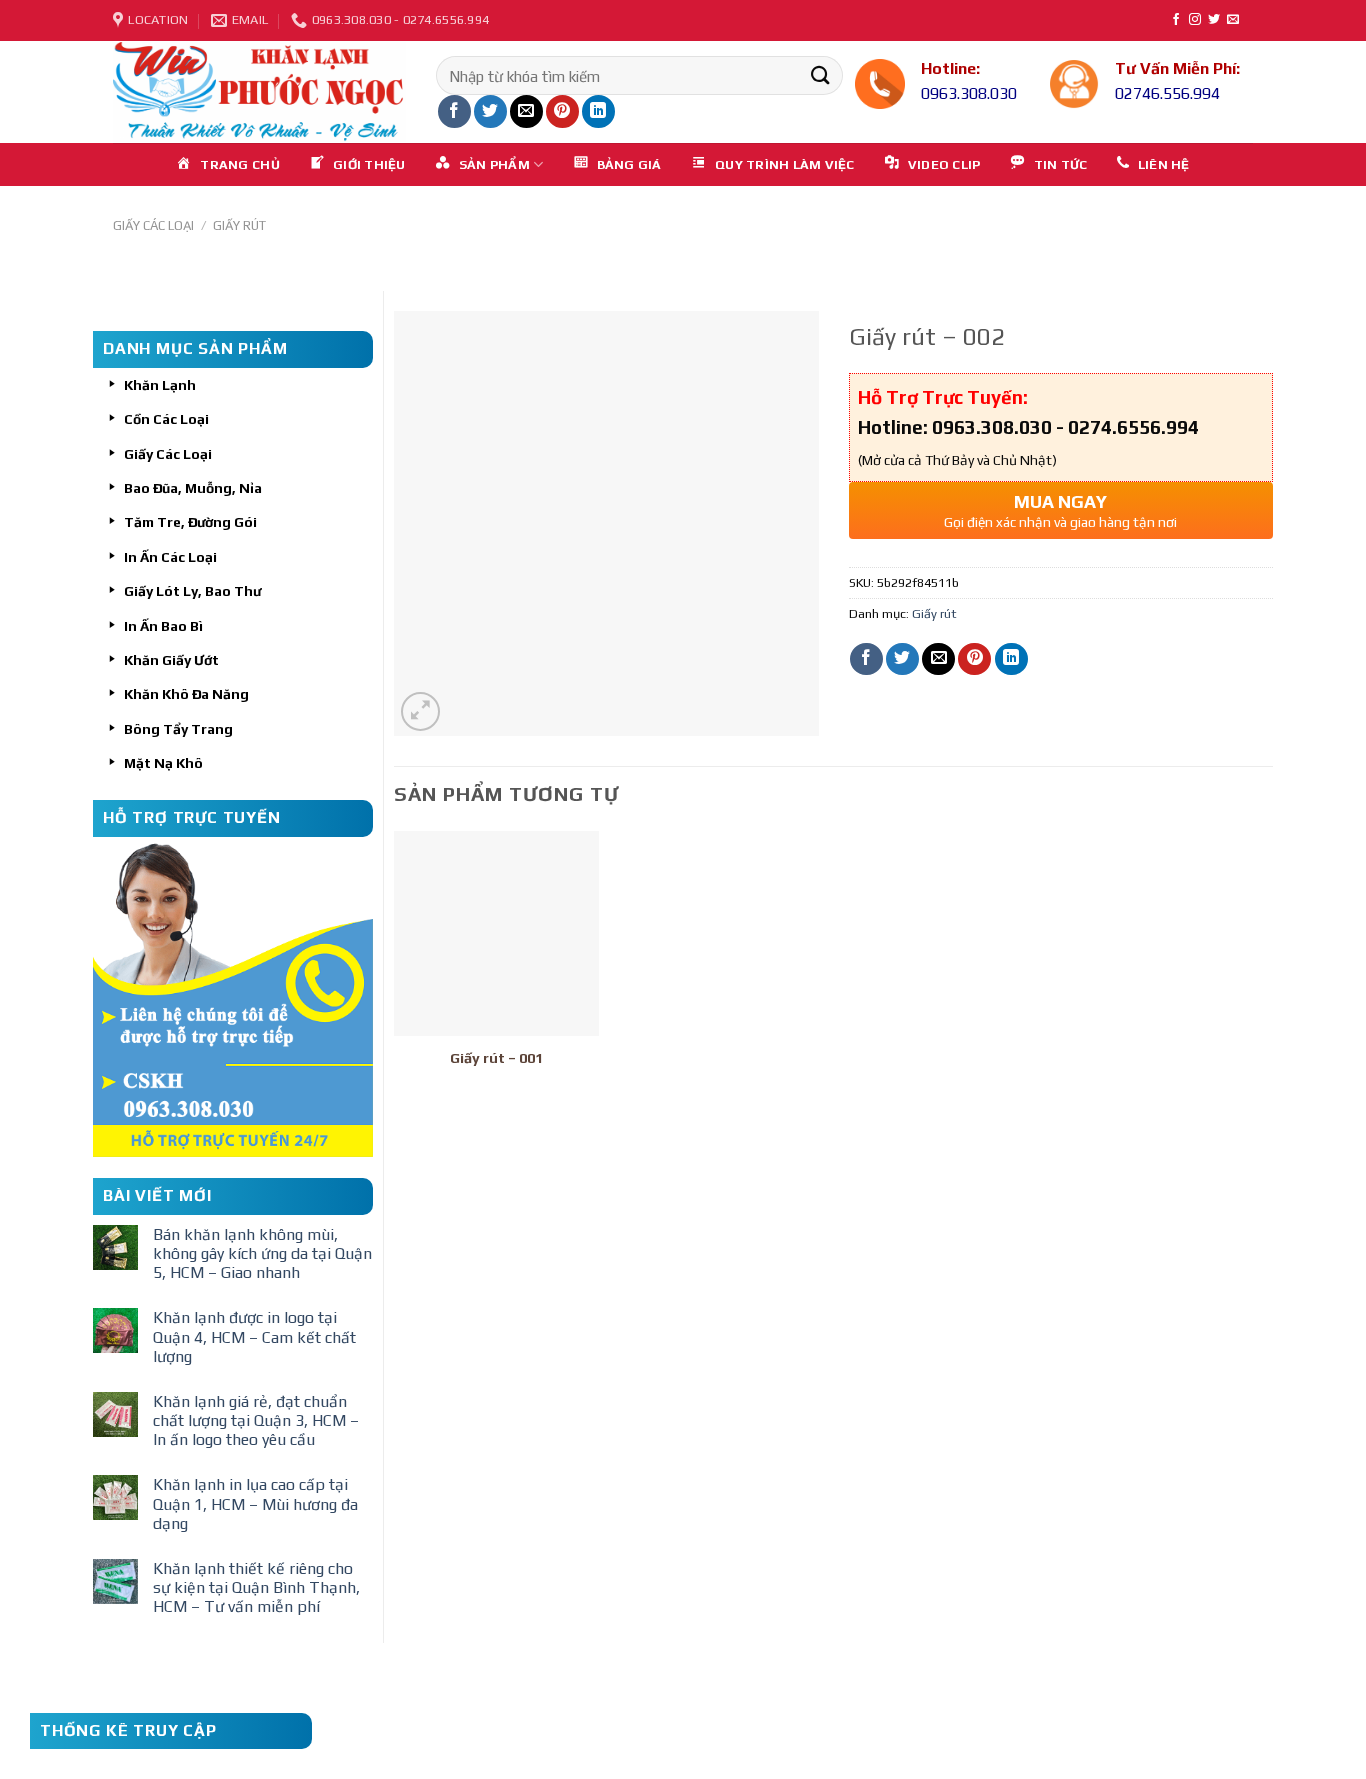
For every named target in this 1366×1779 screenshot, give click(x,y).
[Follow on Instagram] (1195, 20)
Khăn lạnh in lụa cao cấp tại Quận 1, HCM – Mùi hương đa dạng (255, 1503)
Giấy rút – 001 (496, 1058)
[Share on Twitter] (490, 111)
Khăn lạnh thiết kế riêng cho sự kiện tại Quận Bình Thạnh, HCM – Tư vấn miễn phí (256, 1587)
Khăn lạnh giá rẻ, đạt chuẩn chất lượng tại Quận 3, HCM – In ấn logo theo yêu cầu (256, 1420)
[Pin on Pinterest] (562, 111)
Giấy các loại (153, 225)
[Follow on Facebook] (1176, 20)
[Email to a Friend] (526, 111)
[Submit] (820, 75)
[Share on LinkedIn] (598, 111)
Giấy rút (239, 225)
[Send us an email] (1233, 20)
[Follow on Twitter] (1214, 20)
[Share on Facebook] (454, 111)
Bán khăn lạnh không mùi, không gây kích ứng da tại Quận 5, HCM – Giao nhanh (262, 1253)
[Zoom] (420, 711)
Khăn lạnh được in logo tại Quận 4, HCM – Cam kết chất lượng (254, 1336)
